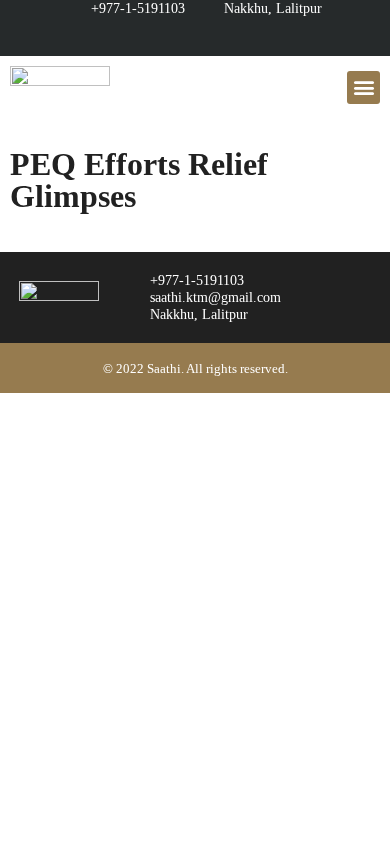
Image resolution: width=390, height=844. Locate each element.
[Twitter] (253, 36)
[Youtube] (175, 36)
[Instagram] (214, 36)
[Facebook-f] (136, 36)
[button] (363, 87)
